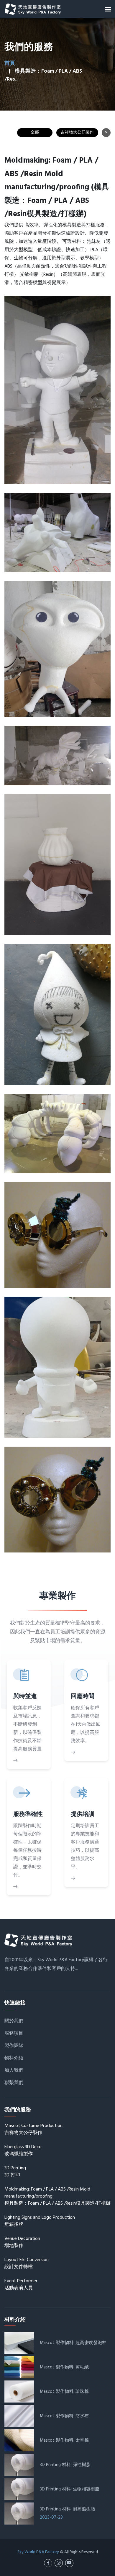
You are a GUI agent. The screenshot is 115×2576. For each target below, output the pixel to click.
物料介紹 (14, 2058)
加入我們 (14, 2071)
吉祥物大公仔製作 (77, 132)
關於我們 (14, 2021)
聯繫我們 (14, 2083)
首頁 (10, 63)
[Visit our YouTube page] (69, 2563)
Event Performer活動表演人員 (21, 2285)
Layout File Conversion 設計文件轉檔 (27, 2263)
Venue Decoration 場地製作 (22, 2242)
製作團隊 (14, 2046)
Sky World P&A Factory (38, 2552)
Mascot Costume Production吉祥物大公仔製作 (33, 2129)
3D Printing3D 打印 (15, 2172)
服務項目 (14, 2034)
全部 (35, 132)
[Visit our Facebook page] (48, 2563)
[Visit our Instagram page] (59, 2563)
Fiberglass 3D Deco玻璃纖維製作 (23, 2151)
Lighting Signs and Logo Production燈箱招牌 (40, 2221)
